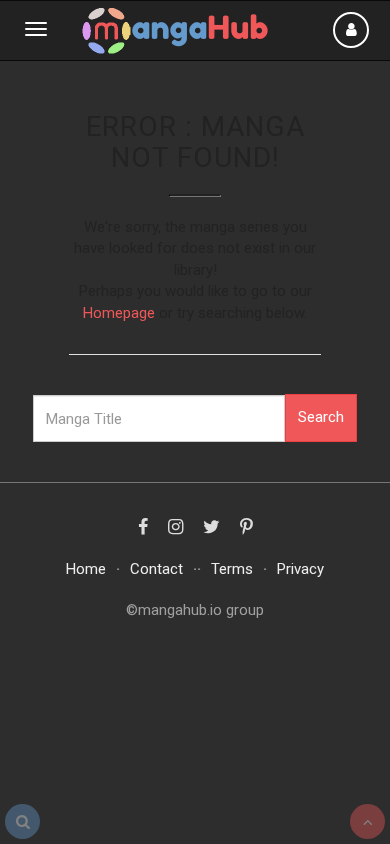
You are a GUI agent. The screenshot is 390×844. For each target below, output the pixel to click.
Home (86, 569)
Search (321, 417)
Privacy (300, 569)
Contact (156, 569)
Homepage (119, 313)
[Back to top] (367, 821)
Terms (232, 569)
